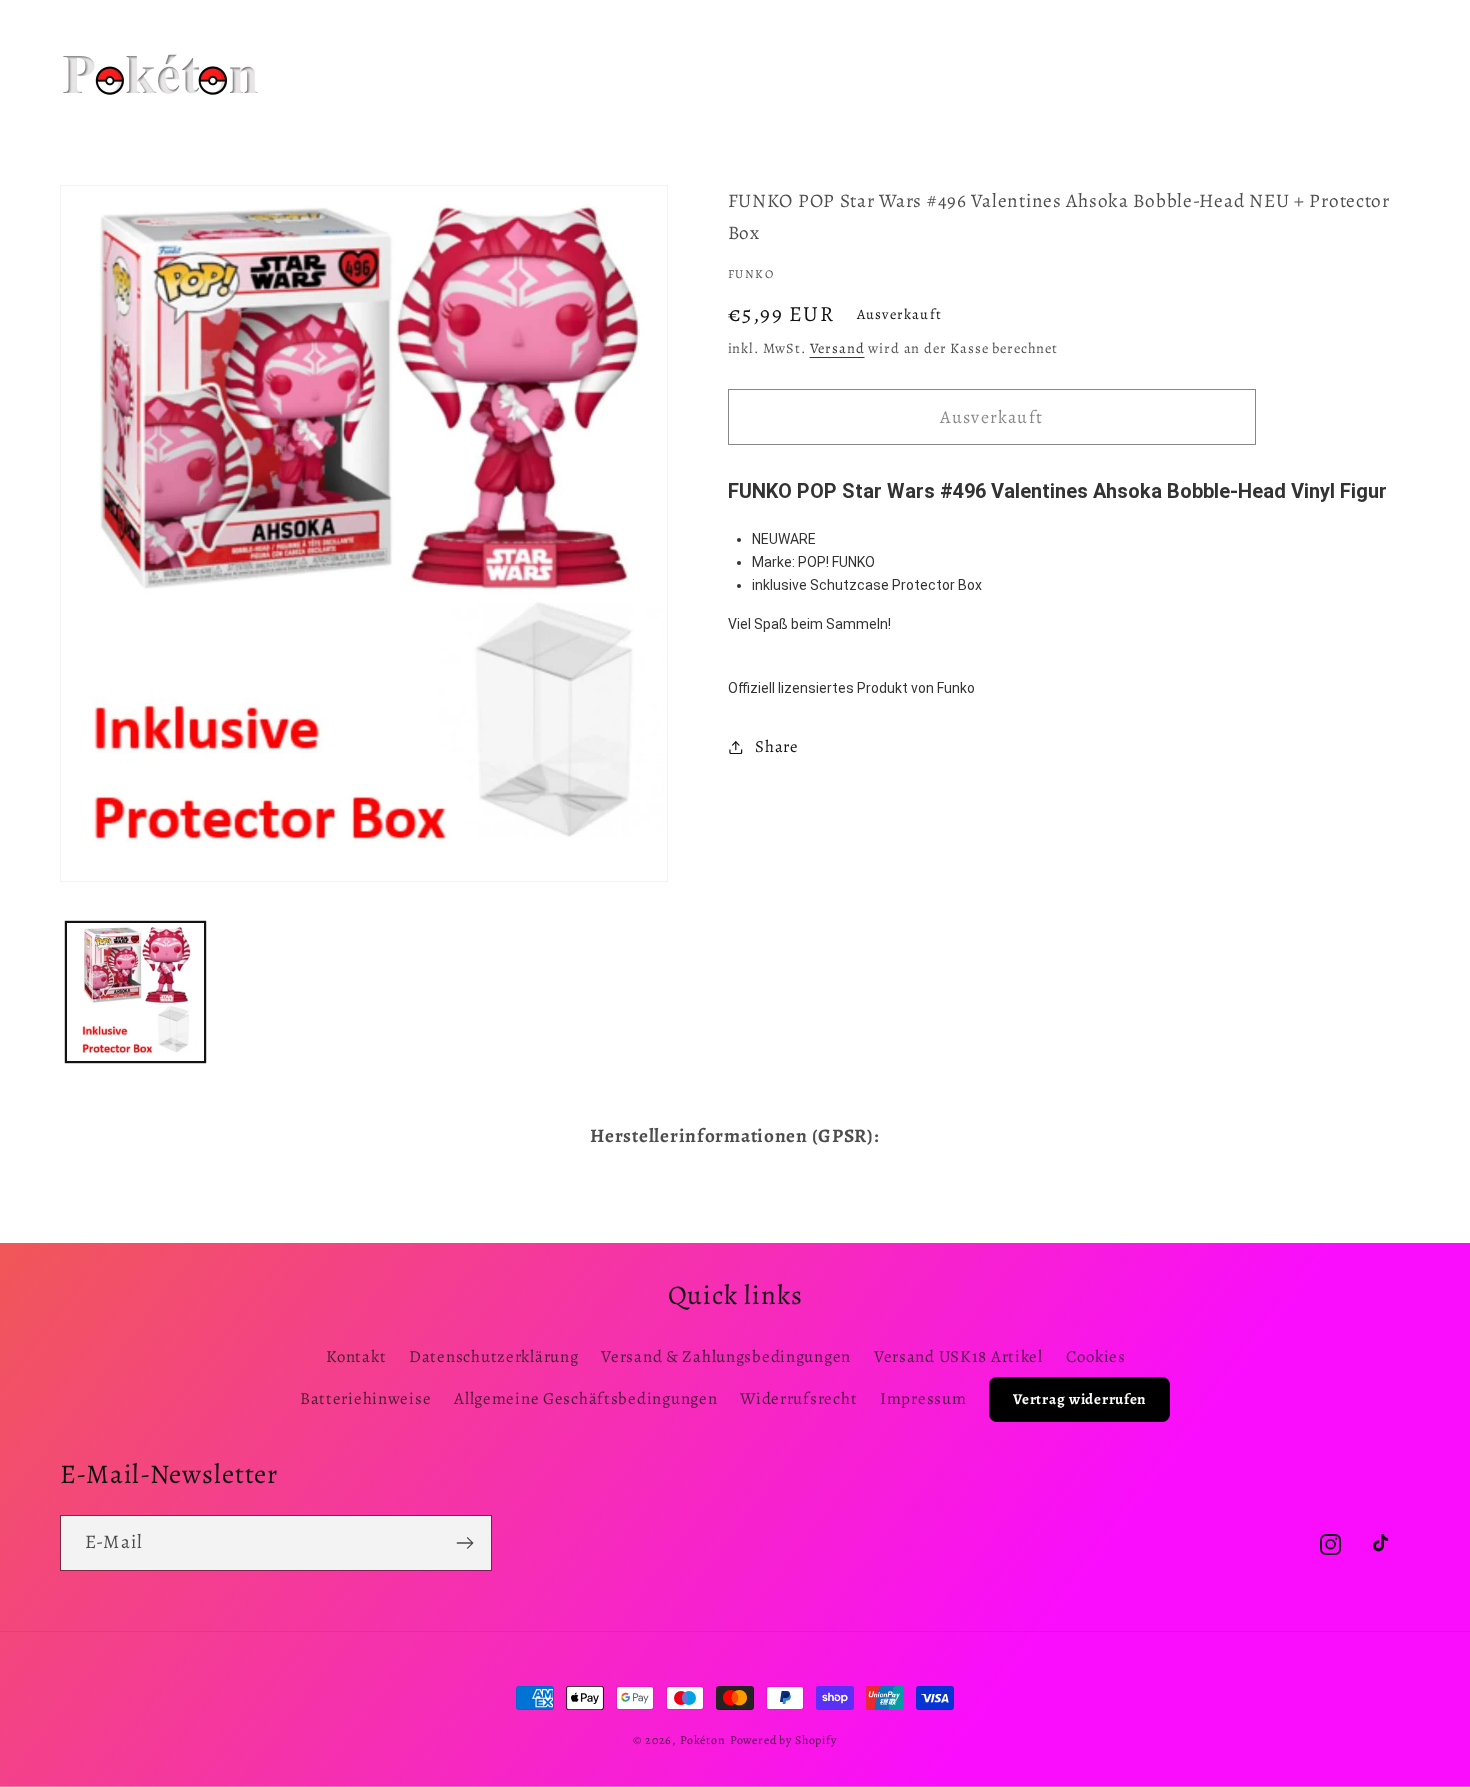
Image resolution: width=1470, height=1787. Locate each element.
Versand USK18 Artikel (958, 1356)
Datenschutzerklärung (493, 1356)
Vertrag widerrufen (1079, 1399)
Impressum (923, 1398)
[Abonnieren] (464, 1543)
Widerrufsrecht (798, 1398)
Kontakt (356, 1356)
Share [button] (777, 746)
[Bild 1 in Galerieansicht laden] (135, 991)
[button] (551, 49)
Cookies (1096, 1356)
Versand (837, 348)
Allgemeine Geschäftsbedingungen (585, 1398)
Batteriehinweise (366, 1398)
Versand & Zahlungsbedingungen (726, 1356)
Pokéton (703, 1740)
